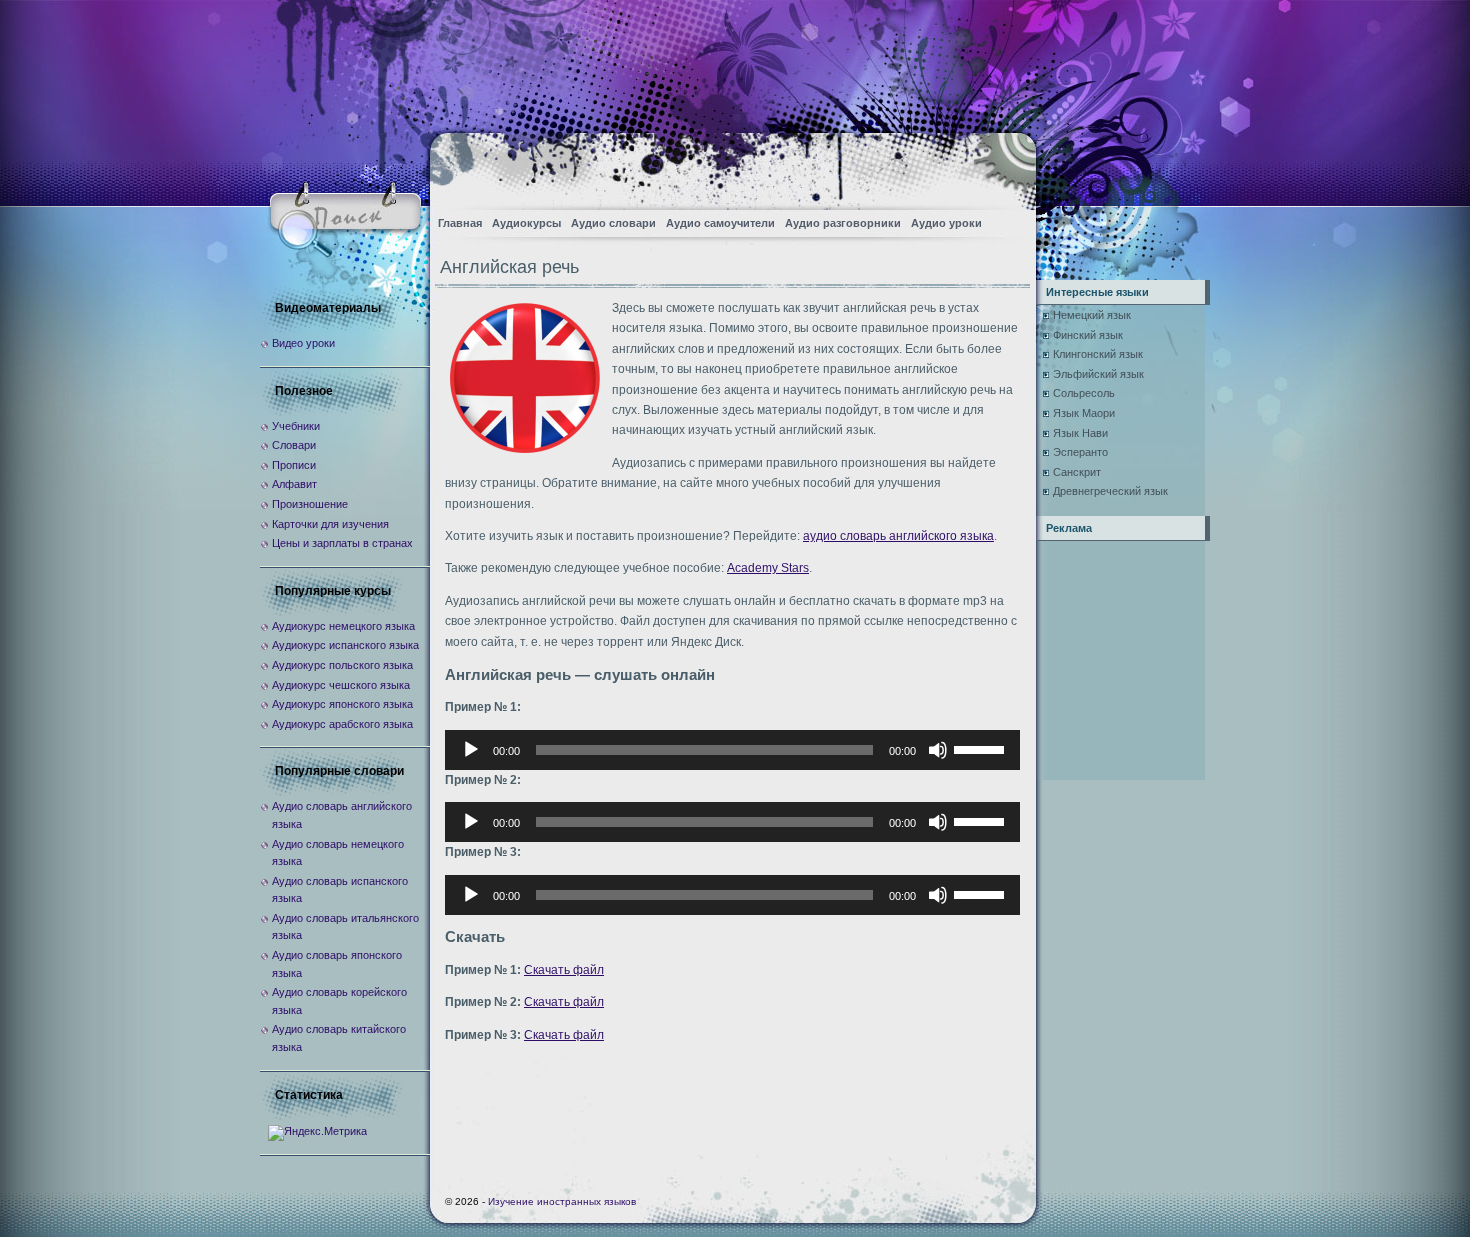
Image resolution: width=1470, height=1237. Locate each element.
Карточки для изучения (330, 524)
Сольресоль (1084, 393)
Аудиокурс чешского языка (341, 685)
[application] (732, 750)
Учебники (296, 426)
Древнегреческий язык (1110, 491)
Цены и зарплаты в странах (342, 543)
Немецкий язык (1092, 315)
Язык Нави (1080, 433)
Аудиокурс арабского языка (342, 724)
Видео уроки (303, 343)
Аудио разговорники (843, 223)
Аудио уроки (946, 223)
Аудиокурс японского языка (342, 704)
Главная (460, 223)
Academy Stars (768, 568)
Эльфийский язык (1098, 374)
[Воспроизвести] (471, 750)
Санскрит (1077, 472)
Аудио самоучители (720, 223)
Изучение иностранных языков (562, 1201)
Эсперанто (1080, 452)
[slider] (982, 748)
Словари (294, 445)
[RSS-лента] (1003, 165)
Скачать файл (564, 970)
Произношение (310, 504)
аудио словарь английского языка (898, 536)
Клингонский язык (1098, 354)
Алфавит (294, 484)
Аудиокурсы (526, 223)
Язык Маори (1084, 413)
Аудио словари (613, 223)
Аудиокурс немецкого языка (343, 626)
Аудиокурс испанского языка (345, 645)
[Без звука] (938, 750)
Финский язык (1088, 335)
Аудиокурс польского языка (342, 665)
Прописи (294, 465)
